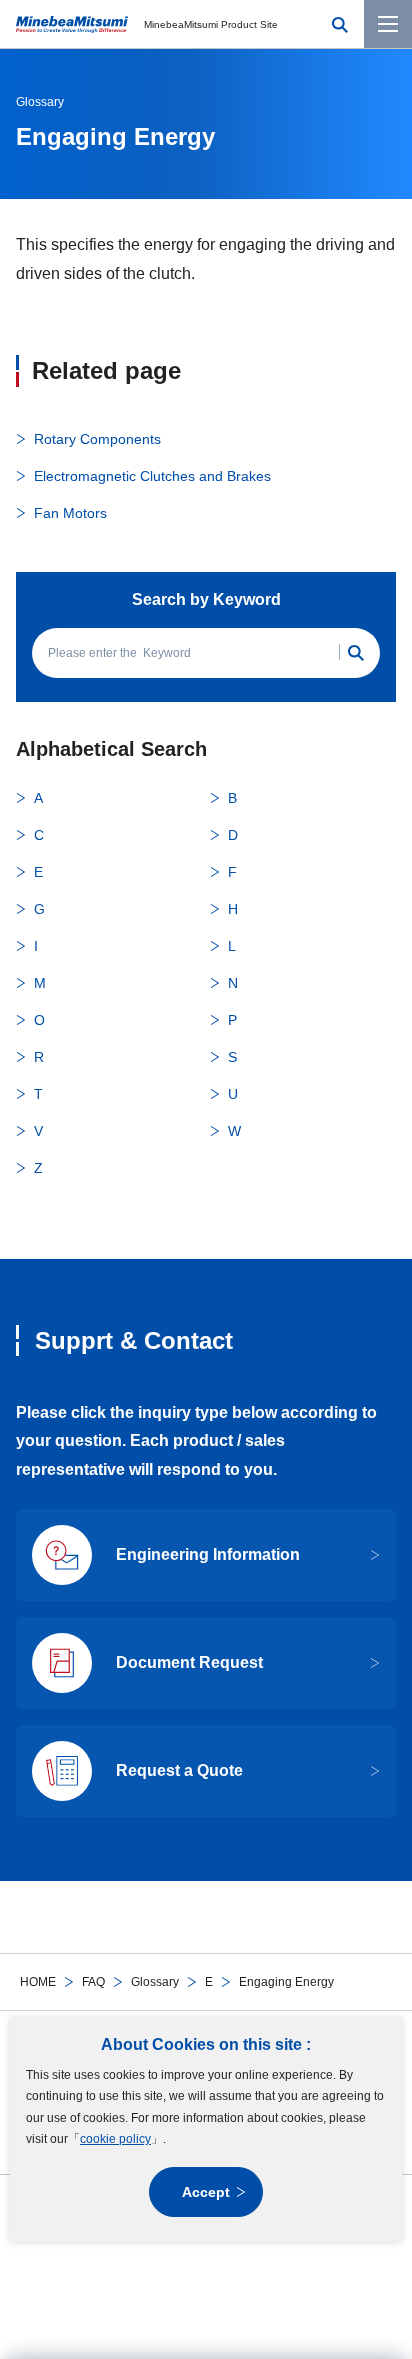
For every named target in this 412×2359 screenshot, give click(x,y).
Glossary (155, 1982)
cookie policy (115, 2139)
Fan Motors (70, 513)
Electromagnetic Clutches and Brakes (152, 476)
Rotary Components (97, 439)
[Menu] (388, 24)
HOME (38, 1982)
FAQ (93, 1982)
